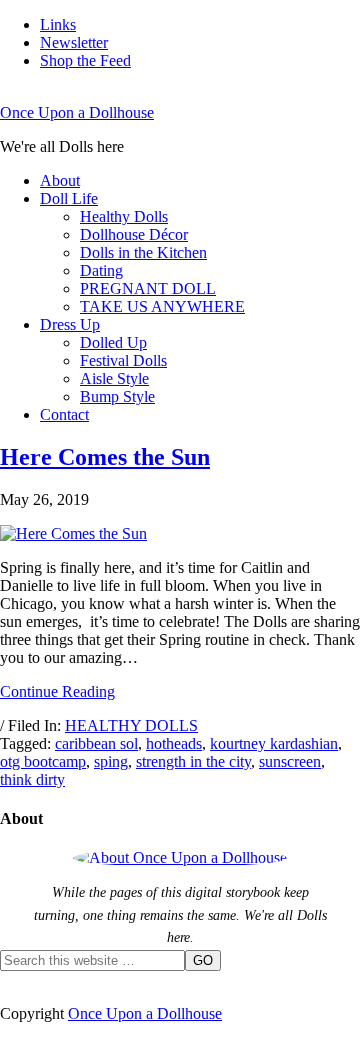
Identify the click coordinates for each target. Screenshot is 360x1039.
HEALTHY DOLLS (131, 725)
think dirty (32, 779)
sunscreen (290, 761)
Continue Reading (57, 691)
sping (111, 761)
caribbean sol (96, 743)
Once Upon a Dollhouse (77, 112)
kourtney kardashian (274, 743)
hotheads (174, 743)
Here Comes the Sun (105, 457)
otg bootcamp (43, 761)
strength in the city (193, 761)
